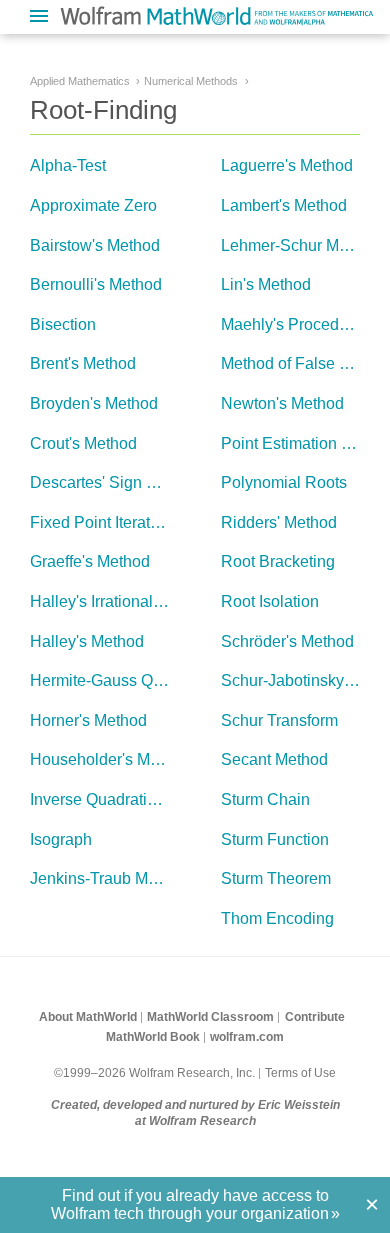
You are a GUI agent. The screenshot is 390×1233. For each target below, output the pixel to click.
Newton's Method (282, 403)
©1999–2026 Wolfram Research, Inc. (154, 1073)
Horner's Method (88, 720)
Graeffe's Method (90, 561)
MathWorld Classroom (210, 1017)
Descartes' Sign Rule (105, 482)
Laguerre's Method (287, 165)
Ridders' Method (279, 522)
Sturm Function (275, 839)
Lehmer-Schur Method (300, 245)
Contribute (315, 1017)
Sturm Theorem (276, 878)
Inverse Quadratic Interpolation (138, 799)
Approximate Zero (93, 205)
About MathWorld (88, 1017)
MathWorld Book (153, 1037)
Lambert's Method (284, 205)
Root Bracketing (278, 561)
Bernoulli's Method (96, 284)
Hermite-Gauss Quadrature (125, 680)
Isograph (61, 839)
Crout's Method (83, 443)
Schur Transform (279, 720)
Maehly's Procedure (291, 324)
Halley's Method (87, 641)
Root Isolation (270, 601)
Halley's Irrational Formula (123, 601)
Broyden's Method (94, 403)
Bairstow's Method (95, 245)
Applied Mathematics (80, 81)
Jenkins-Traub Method (109, 878)
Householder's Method (110, 759)
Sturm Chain (265, 799)
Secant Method (274, 759)
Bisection (63, 324)
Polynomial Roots (284, 482)
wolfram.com (247, 1037)
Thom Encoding (277, 918)
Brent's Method (83, 363)
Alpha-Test (68, 165)
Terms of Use (300, 1073)
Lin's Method (266, 284)
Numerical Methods (191, 81)
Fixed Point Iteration (101, 522)
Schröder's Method (287, 641)
